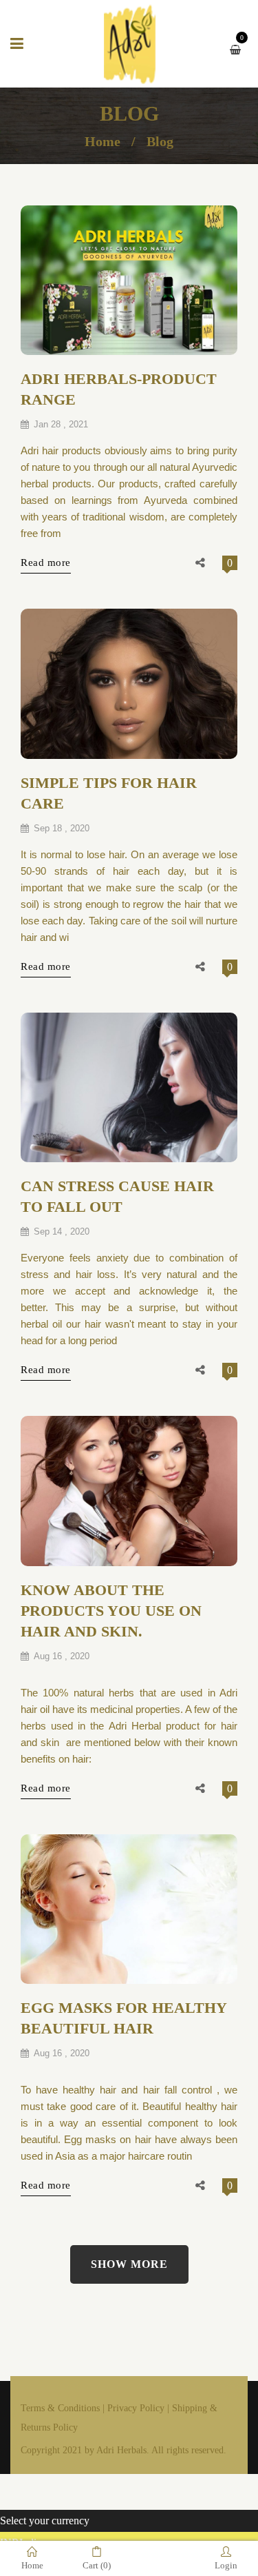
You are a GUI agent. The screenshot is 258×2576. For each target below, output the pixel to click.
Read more (46, 562)
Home (103, 141)
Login (226, 2565)
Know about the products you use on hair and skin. (111, 1611)
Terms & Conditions (60, 2408)
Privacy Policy (136, 2408)
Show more (129, 2264)
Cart (97, 2565)
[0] (239, 49)
